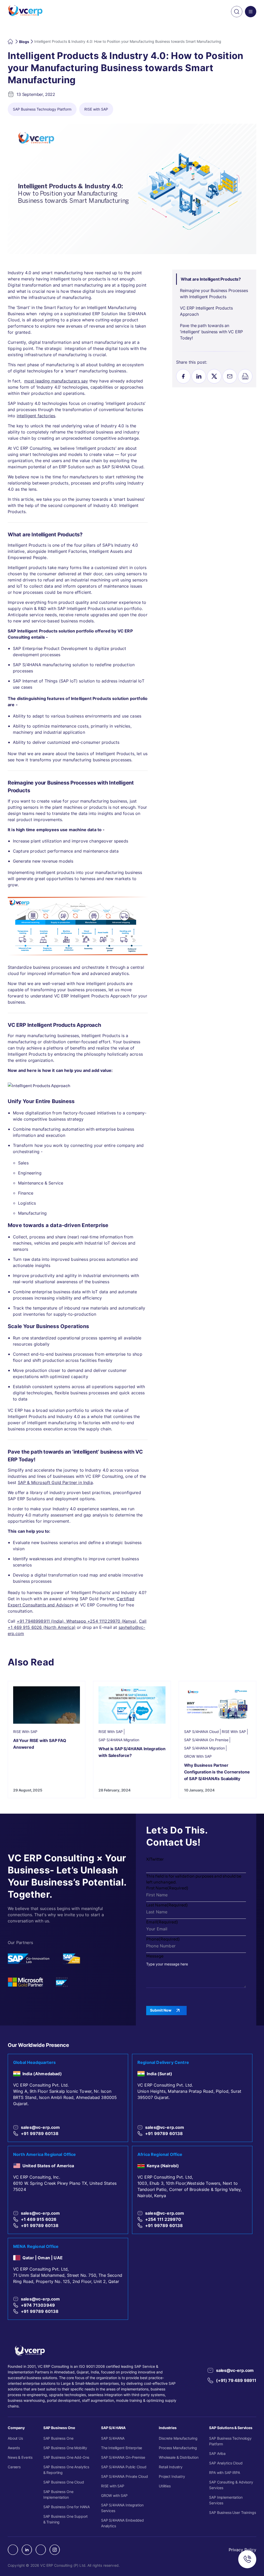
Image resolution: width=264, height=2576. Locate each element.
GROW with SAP (114, 2495)
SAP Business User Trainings (232, 2512)
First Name (167, 1888)
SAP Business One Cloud (64, 2482)
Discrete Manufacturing (178, 2438)
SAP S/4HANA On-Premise (123, 2457)
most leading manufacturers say (56, 381)
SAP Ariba (217, 2453)
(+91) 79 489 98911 (236, 2380)
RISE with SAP (113, 2486)
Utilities (165, 2486)
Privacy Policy (242, 2550)
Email (162, 1922)
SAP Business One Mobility (65, 2448)
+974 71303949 (38, 2305)
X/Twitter (155, 1859)
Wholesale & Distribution (179, 2457)
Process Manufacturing (178, 2448)
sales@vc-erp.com (40, 2127)
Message (155, 1956)
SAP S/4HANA (113, 2438)
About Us (15, 2438)
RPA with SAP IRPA (225, 2473)
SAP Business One (58, 2438)
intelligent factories (36, 416)
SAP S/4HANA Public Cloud (124, 2467)
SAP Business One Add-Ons (66, 2457)
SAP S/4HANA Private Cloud (125, 2476)
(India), (58, 1621)
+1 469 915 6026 (39, 2219)
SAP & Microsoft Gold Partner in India (55, 1482)
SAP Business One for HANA (67, 2507)
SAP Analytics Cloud (226, 2463)
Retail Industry (171, 2467)
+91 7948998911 (33, 1621)
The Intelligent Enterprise (122, 2448)
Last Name (167, 1905)
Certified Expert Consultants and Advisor (71, 1602)
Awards (14, 2448)
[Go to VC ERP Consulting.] (11, 41)
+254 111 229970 (163, 2219)
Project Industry (172, 2476)
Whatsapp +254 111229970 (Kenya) (101, 1621)
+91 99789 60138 (40, 2133)
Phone (163, 1939)
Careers (14, 2467)
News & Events (20, 2457)
